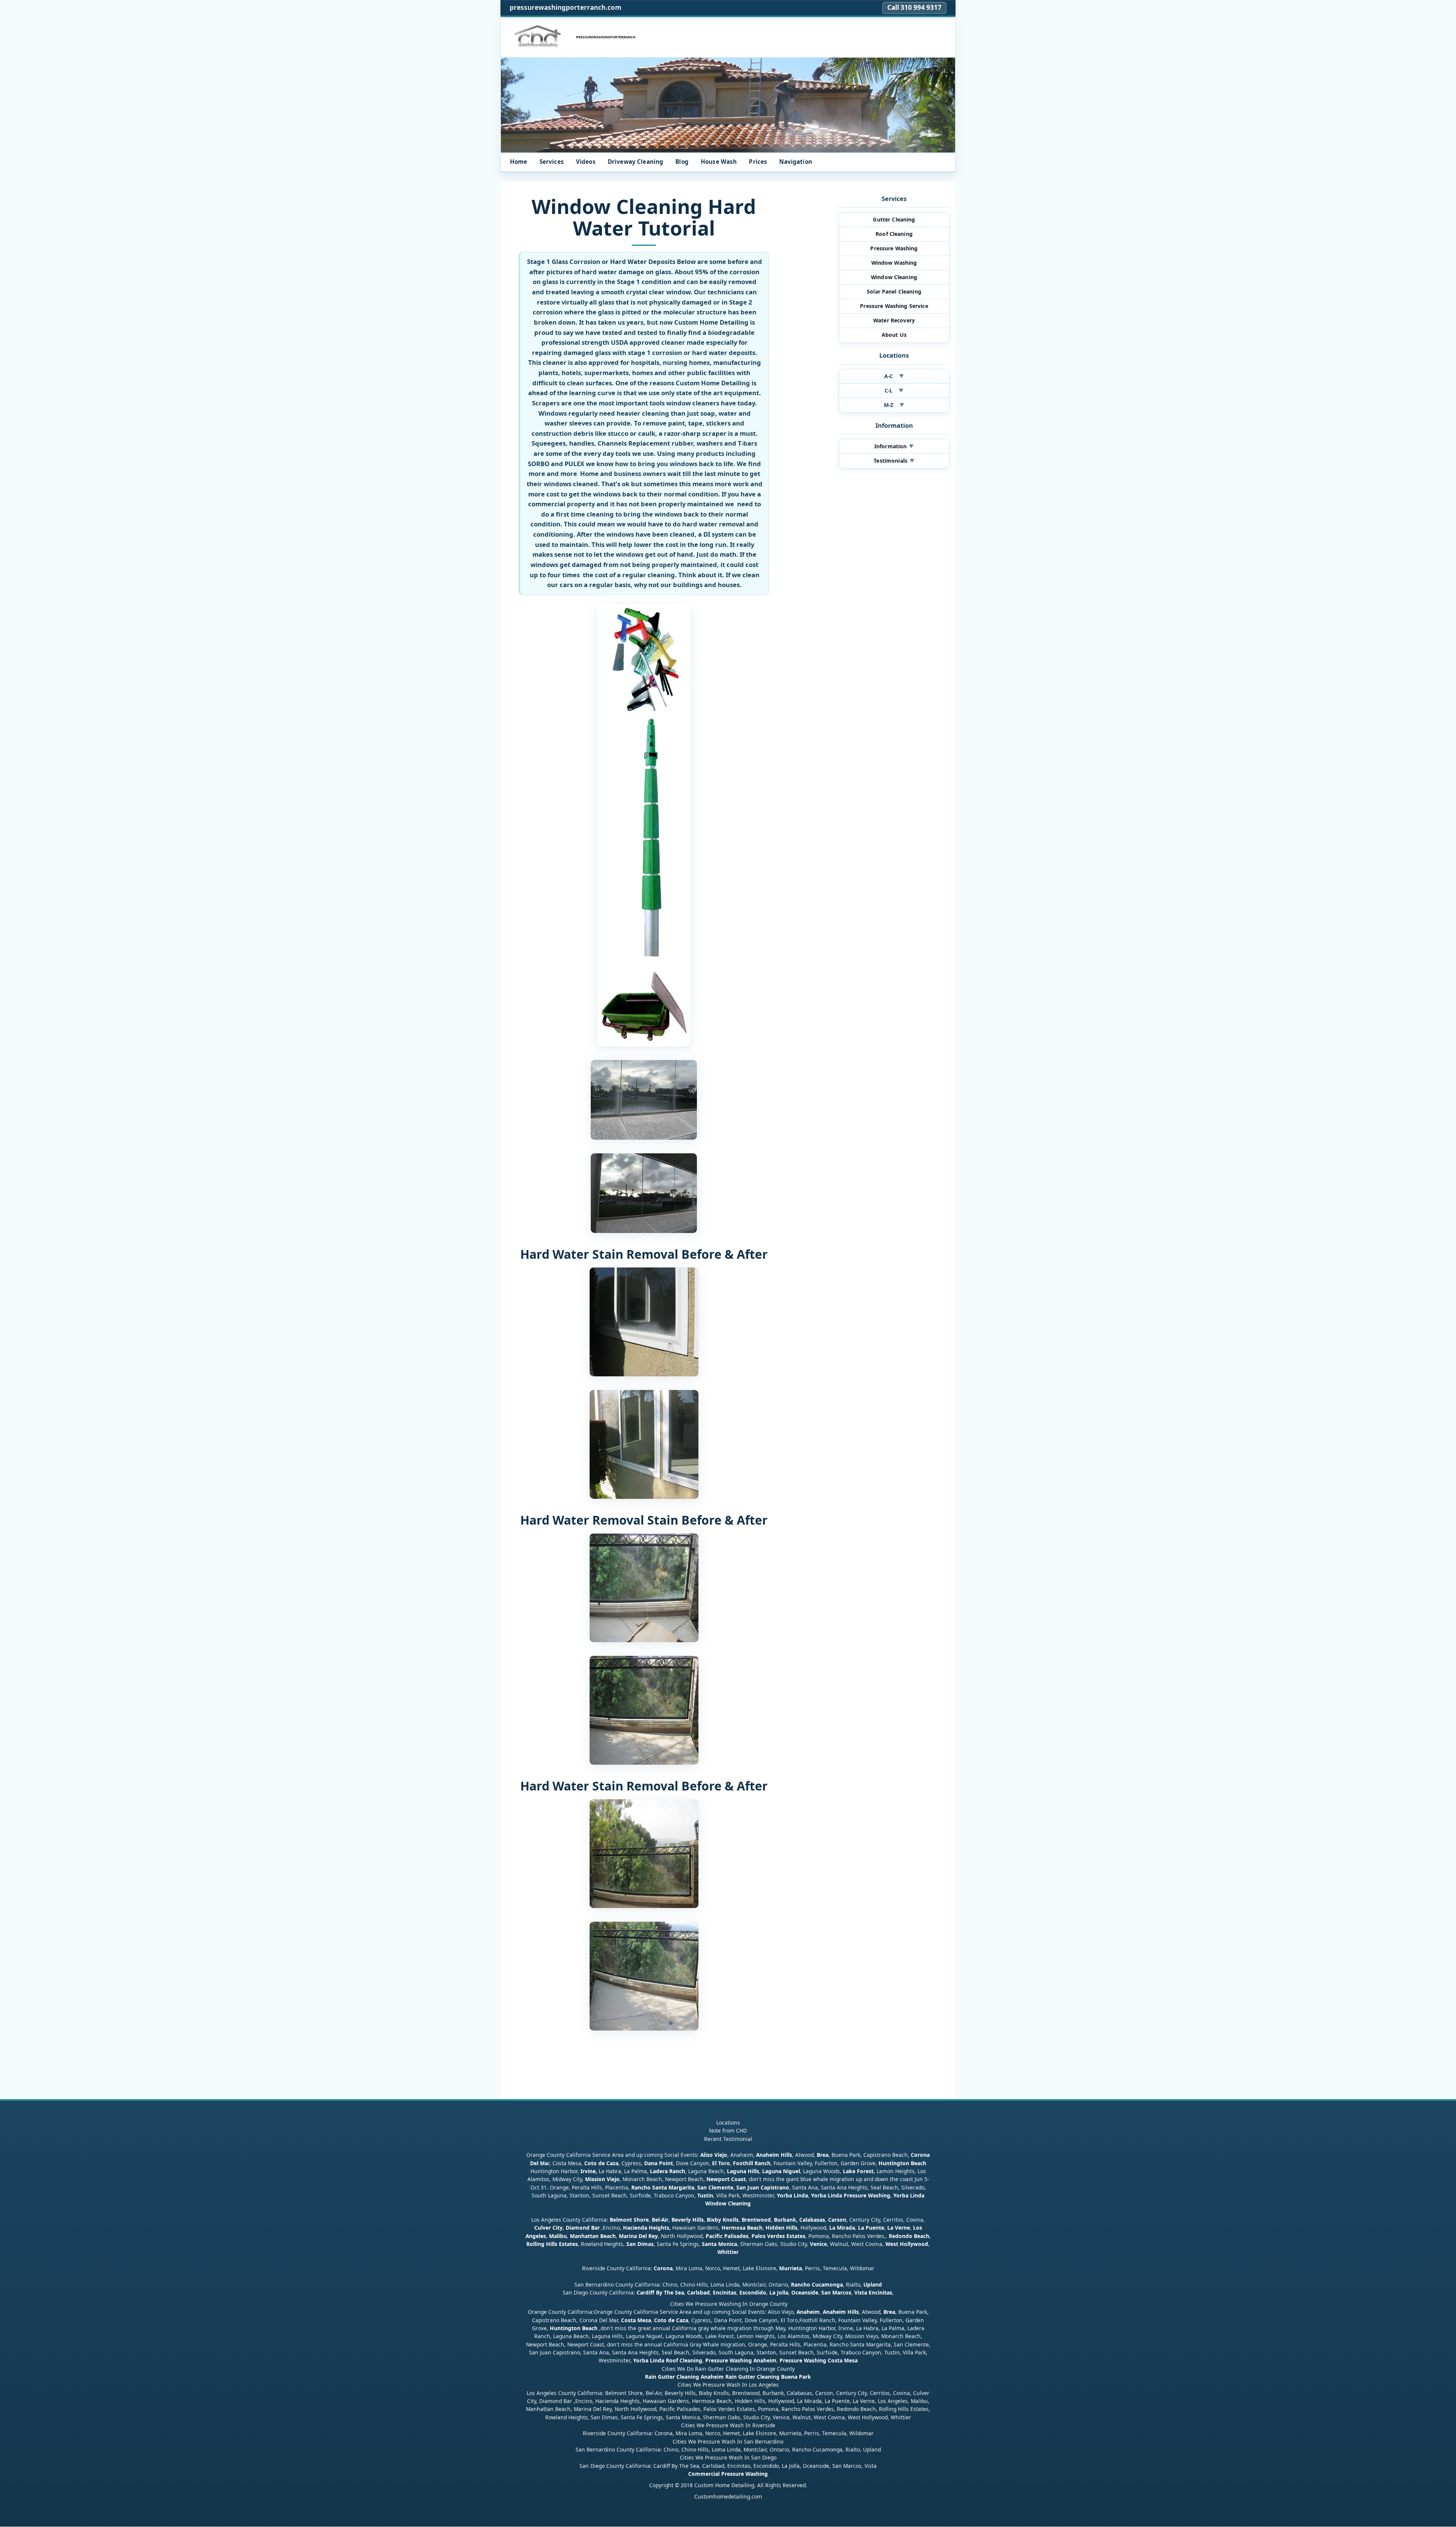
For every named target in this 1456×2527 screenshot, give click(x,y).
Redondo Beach (909, 2236)
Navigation (796, 162)
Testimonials (894, 461)
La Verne (899, 2228)
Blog (682, 162)
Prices (758, 162)
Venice (818, 2244)
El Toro (720, 2163)
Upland (873, 2284)
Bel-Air (660, 2220)
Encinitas (725, 2292)
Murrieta (791, 2268)
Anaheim (808, 2312)
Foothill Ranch (752, 2163)
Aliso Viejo (714, 2155)
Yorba (784, 2195)
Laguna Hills (743, 2171)
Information (894, 446)
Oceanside (805, 2292)
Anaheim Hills (774, 2155)
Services (552, 162)
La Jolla (779, 2292)
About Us (894, 335)
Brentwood (756, 2220)
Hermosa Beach (742, 2228)
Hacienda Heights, (647, 2228)
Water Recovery (894, 320)
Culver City (548, 2228)
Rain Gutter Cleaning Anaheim (684, 2377)
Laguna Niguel (781, 2171)
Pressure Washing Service (894, 306)
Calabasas (812, 2220)
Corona (663, 2268)
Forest (865, 2171)
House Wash (719, 162)
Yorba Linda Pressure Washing (851, 2195)
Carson (837, 2220)
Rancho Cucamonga (817, 2284)
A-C (894, 376)
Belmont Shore (629, 2220)
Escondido (752, 2292)
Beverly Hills (687, 2220)
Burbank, (786, 2220)
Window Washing (894, 263)
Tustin (704, 2195)
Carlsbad (698, 2292)
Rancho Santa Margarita (663, 2187)
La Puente (871, 2228)
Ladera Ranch (668, 2171)
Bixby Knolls (723, 2220)
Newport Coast (726, 2179)
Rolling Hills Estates (552, 2244)
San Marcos (836, 2292)
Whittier (728, 2252)
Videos (586, 162)
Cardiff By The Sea (660, 2292)
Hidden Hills (781, 2228)
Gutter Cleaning (894, 219)
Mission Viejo (602, 2179)
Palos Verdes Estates (778, 2236)
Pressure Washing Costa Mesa (819, 2361)
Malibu (558, 2236)
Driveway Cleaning (636, 162)
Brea (823, 2155)
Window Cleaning (894, 277)
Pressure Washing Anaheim (741, 2361)
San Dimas (640, 2244)
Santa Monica (719, 2244)
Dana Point (659, 2163)
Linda (801, 2195)
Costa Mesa (636, 2320)
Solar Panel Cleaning (894, 291)
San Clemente (715, 2187)
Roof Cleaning (894, 234)
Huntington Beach (902, 2163)
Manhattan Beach (593, 2236)
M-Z (894, 405)
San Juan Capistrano (763, 2187)
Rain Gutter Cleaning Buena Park (768, 2377)
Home (519, 162)
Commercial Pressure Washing (728, 2474)
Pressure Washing (894, 248)
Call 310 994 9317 (914, 7)
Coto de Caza (601, 2163)
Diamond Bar (583, 2228)
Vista (861, 2292)
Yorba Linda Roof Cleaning (668, 2361)
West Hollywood (907, 2244)
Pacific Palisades (727, 2236)
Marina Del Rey (638, 2236)
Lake (848, 2171)
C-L (894, 390)
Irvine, (589, 2171)
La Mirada (842, 2228)
